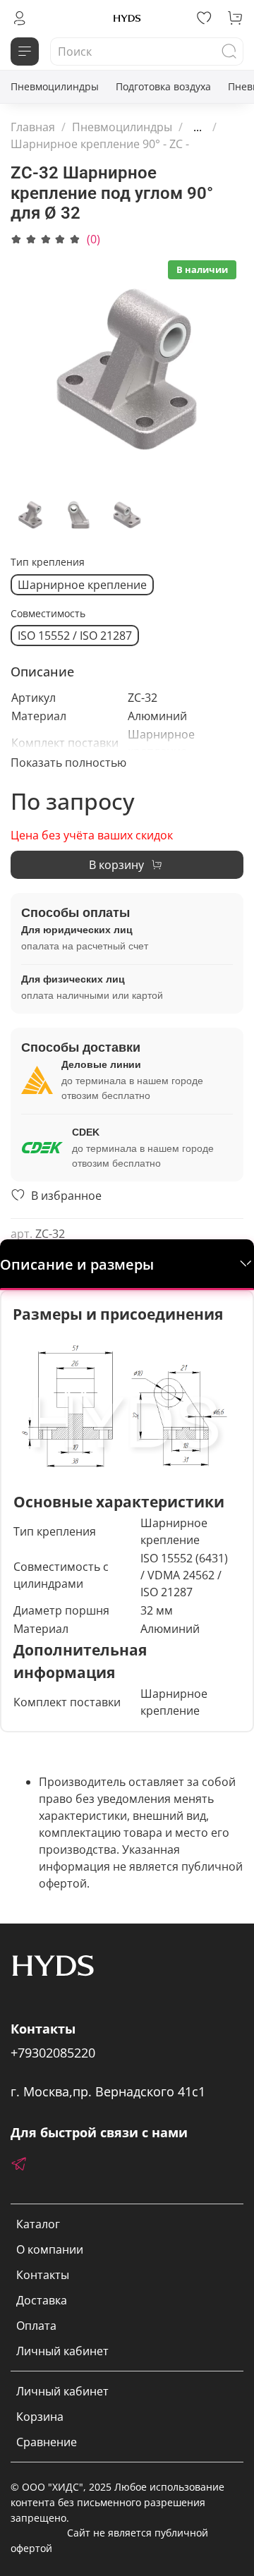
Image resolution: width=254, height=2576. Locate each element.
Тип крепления (48, 563)
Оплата (36, 2326)
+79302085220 (53, 2053)
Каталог (38, 2224)
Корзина (40, 2417)
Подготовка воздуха (163, 86)
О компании (50, 2249)
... (198, 127)
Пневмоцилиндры (55, 86)
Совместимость (48, 614)
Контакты (43, 2275)
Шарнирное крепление (82, 585)
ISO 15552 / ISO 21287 (75, 636)
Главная (33, 127)
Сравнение (47, 2442)
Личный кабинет (62, 2351)
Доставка (42, 2300)
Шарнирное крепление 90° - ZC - (100, 144)
